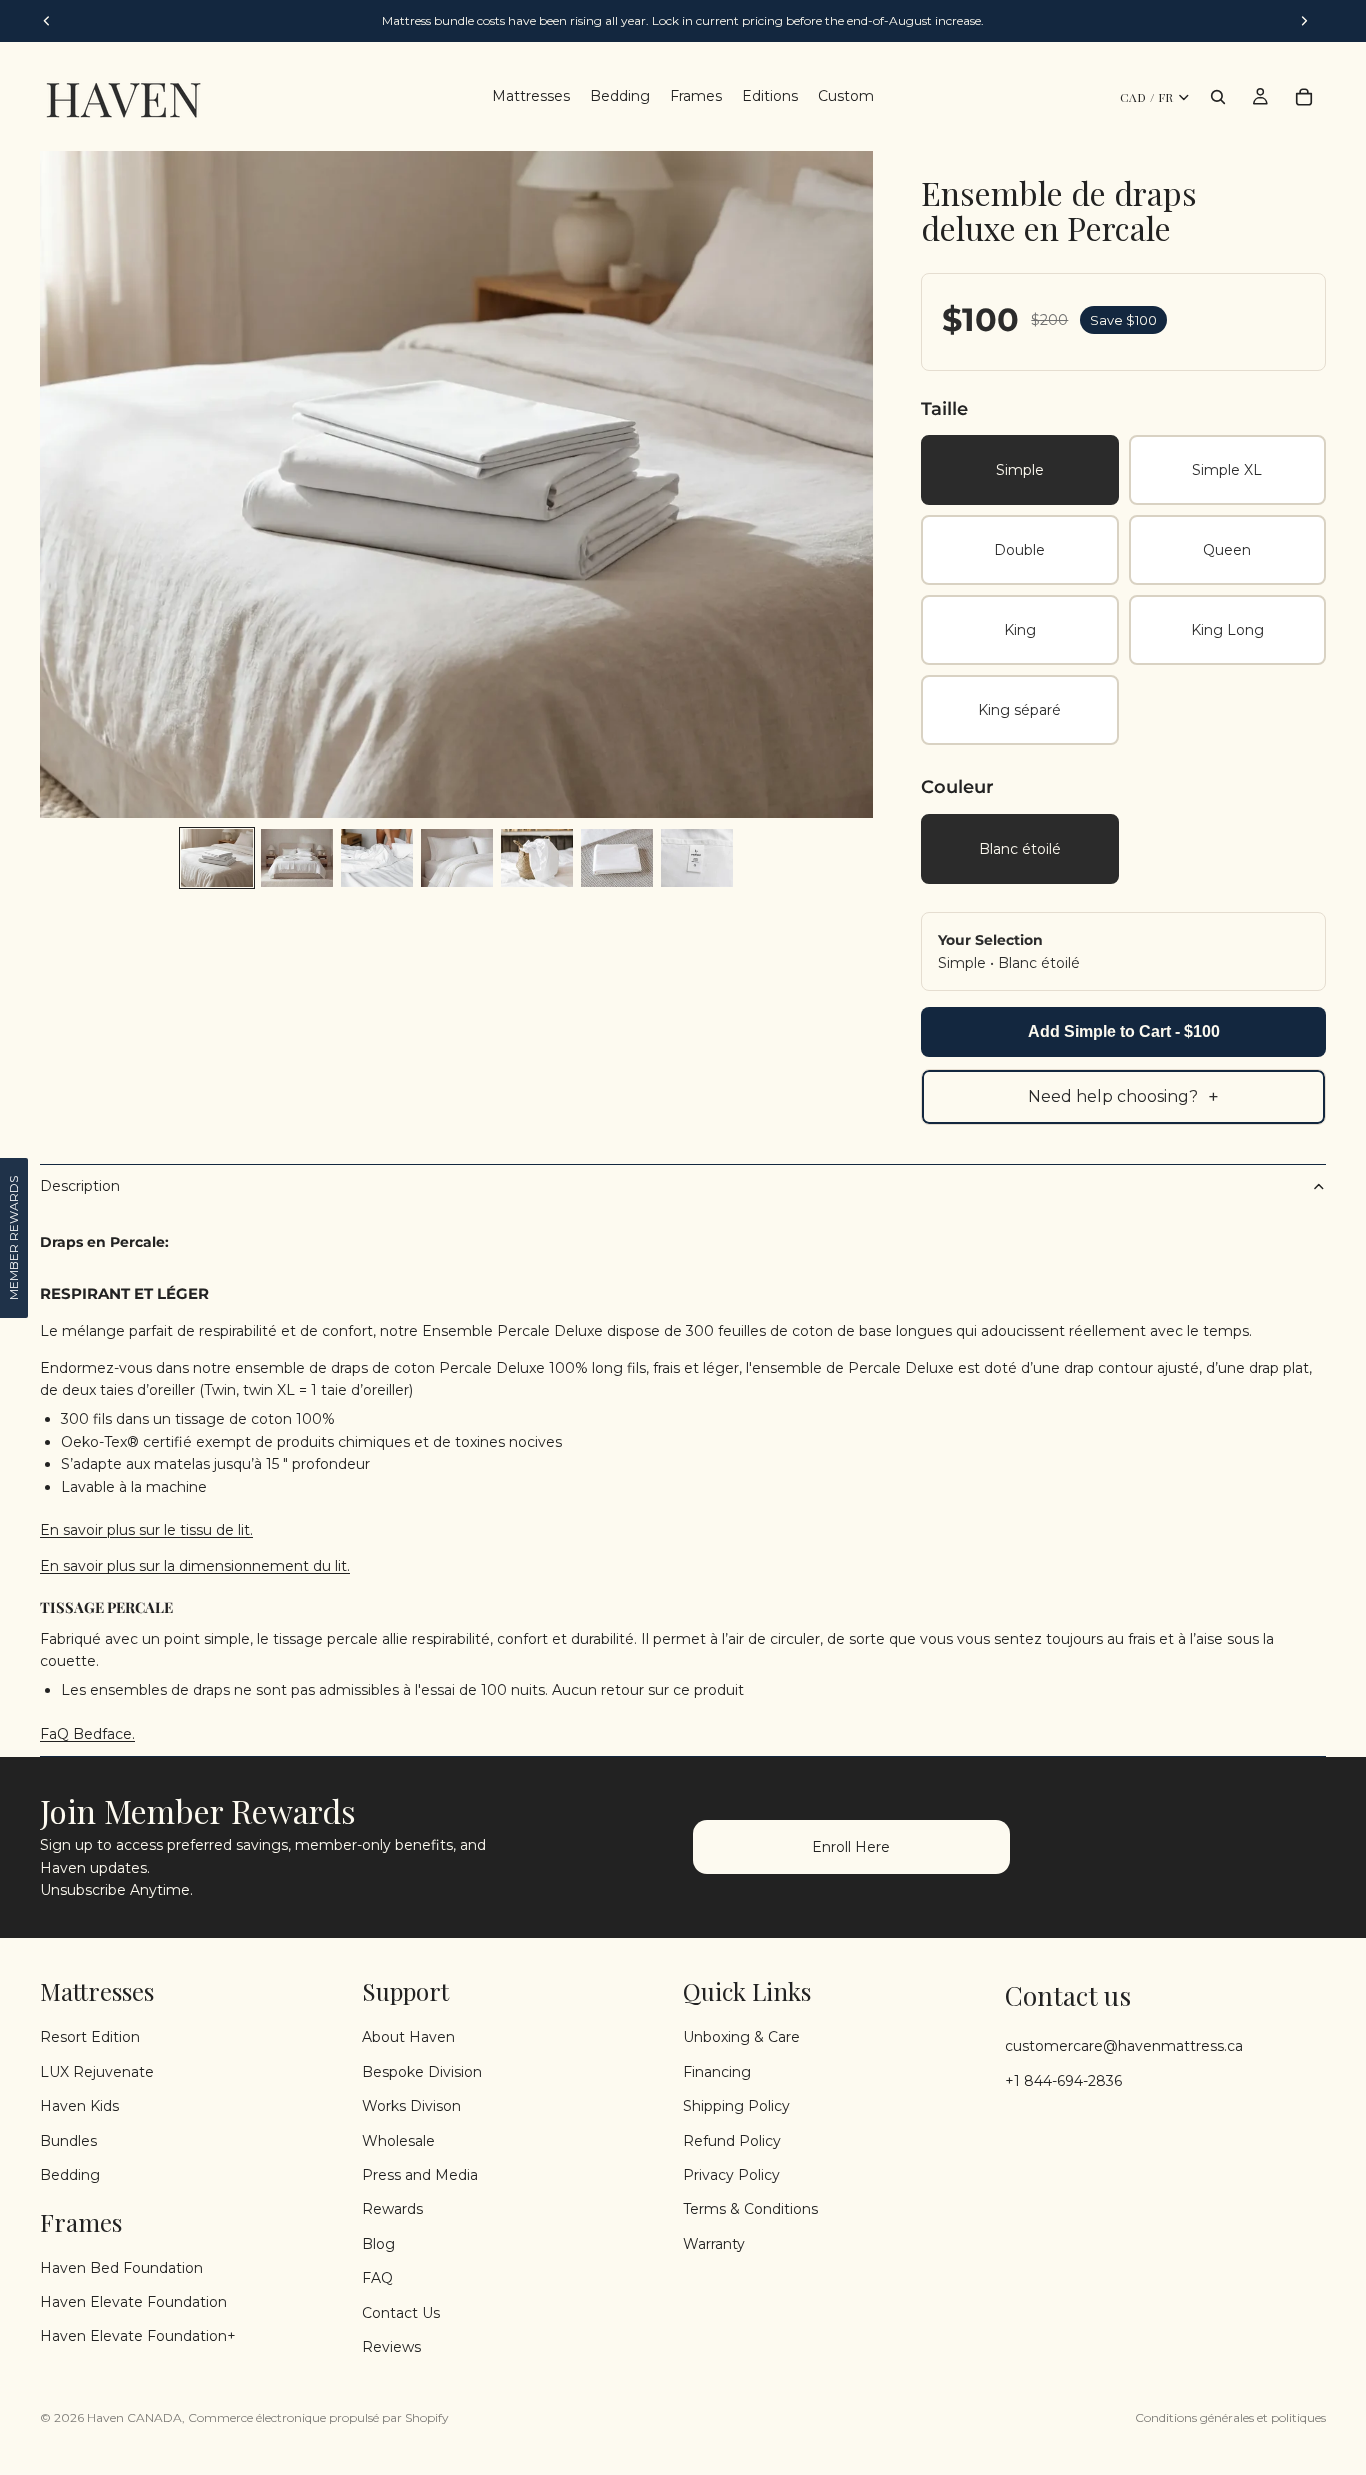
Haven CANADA (134, 2417)
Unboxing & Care (741, 2037)
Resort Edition (90, 2037)
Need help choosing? (1123, 1097)
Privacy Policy (731, 2175)
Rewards (392, 2209)
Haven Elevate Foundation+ (138, 2336)
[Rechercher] (1218, 97)
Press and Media (420, 2175)
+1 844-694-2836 (1063, 2080)
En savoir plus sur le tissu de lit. (146, 1530)
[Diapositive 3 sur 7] (377, 858)
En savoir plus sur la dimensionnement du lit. (195, 1566)
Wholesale (398, 2140)
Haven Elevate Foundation (133, 2302)
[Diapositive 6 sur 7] (617, 858)
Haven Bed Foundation (121, 2268)
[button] (14, 1238)
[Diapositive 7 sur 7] (697, 858)
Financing (717, 2072)
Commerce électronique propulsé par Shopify (318, 2417)
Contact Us (401, 2312)
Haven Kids (79, 2106)
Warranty (714, 2244)
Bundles (68, 2140)
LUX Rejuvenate (97, 2072)
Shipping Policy (736, 2106)
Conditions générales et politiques (1230, 2417)
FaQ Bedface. (87, 1734)
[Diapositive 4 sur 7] (457, 858)
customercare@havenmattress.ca (1124, 2046)
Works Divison (411, 2106)
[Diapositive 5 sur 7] (537, 858)
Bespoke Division (422, 2072)
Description (80, 1186)
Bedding (70, 2175)
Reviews (391, 2347)
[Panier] (1304, 97)
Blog (378, 2244)
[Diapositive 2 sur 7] (297, 858)
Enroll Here (851, 1847)
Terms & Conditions (750, 2209)
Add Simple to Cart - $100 (1124, 1031)
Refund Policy (732, 2140)
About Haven (408, 2037)
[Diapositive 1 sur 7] (217, 858)
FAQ (377, 2278)
